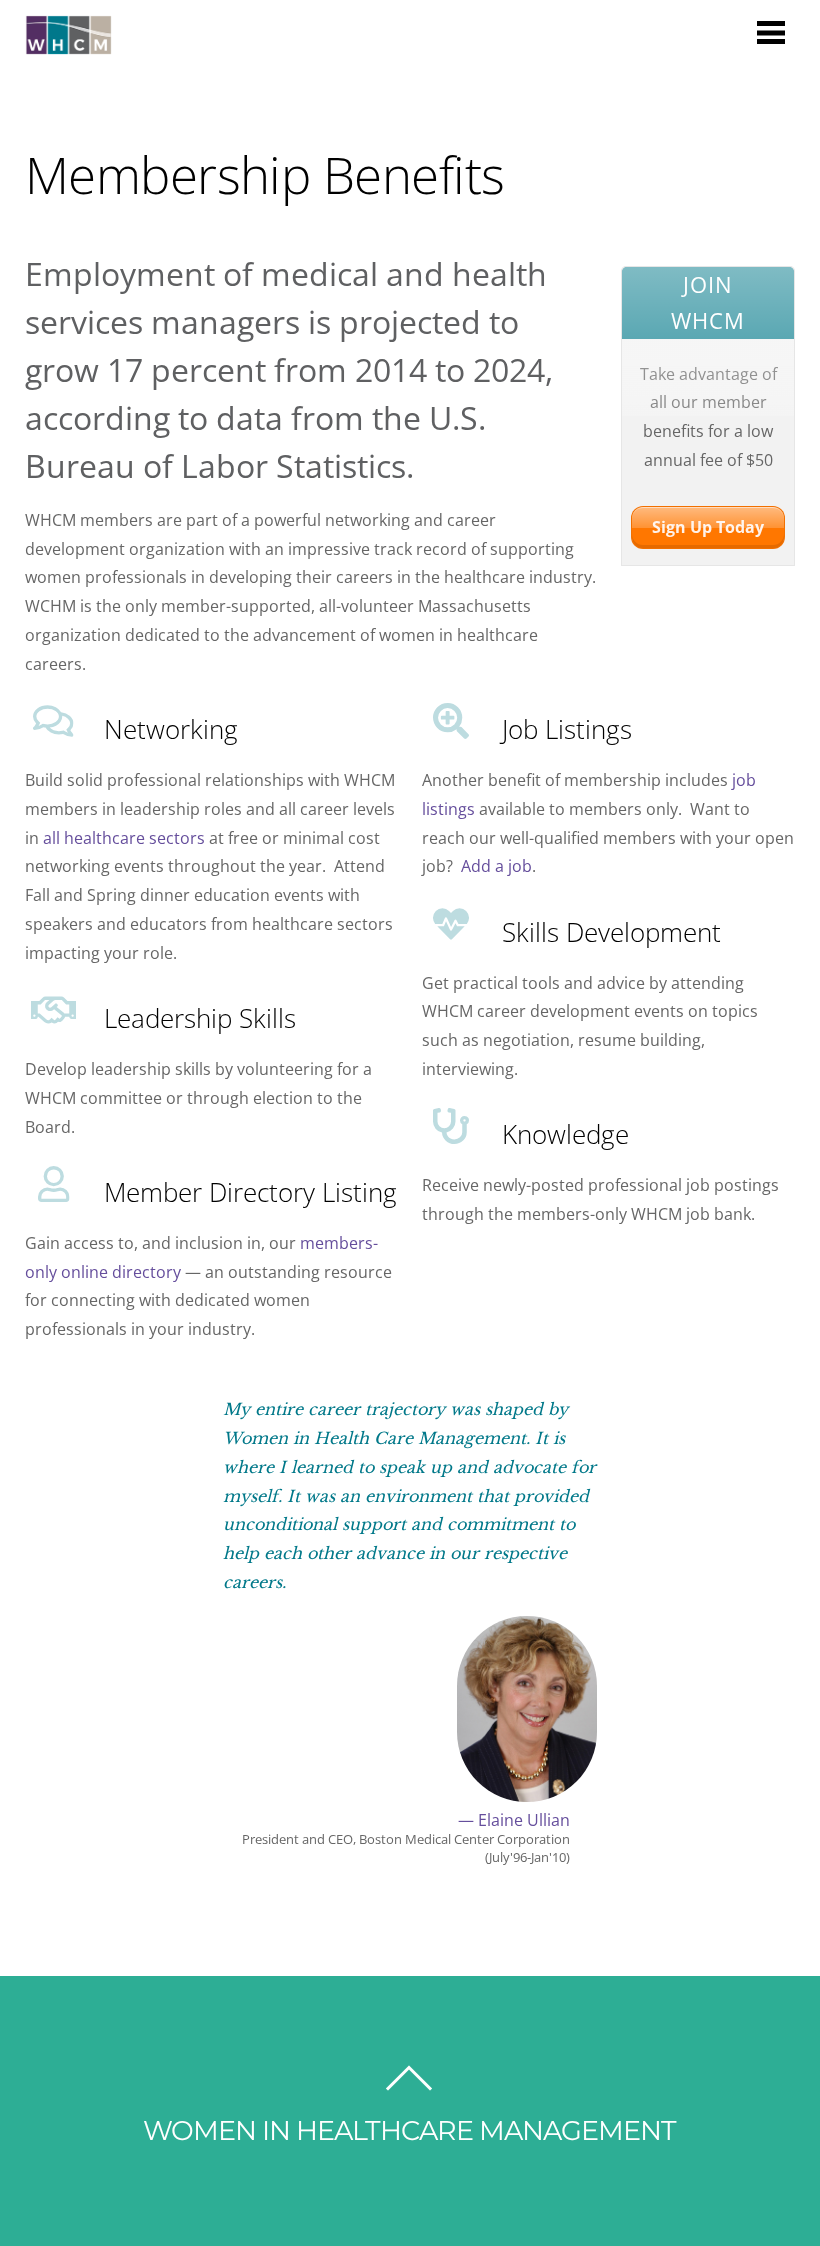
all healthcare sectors (124, 838)
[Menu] (771, 31)
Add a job (496, 866)
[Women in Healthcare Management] (69, 44)
